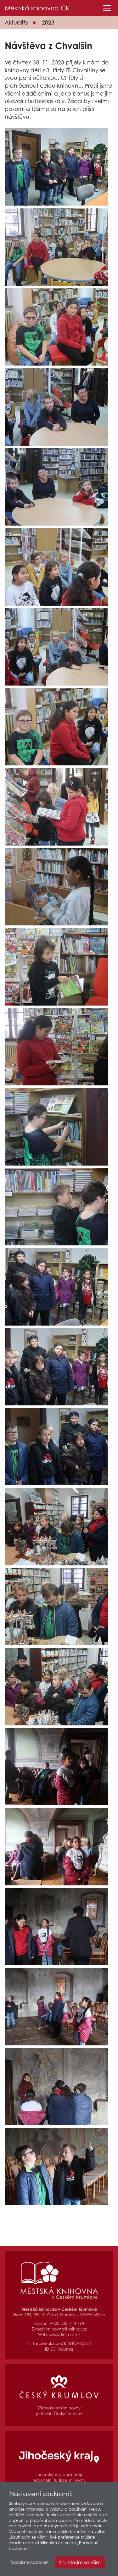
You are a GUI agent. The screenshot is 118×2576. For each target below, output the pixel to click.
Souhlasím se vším (80, 2562)
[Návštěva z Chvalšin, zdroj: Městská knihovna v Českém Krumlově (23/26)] (56, 1927)
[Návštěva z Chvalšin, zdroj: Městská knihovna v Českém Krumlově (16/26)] (56, 1367)
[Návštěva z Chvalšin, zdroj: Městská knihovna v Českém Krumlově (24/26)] (56, 2006)
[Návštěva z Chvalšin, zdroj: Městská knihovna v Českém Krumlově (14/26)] (56, 1207)
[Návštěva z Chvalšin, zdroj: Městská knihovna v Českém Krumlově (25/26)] (56, 2087)
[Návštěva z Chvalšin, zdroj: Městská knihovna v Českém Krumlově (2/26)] (56, 247)
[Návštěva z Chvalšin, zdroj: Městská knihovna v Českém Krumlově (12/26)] (56, 1047)
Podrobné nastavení (29, 2562)
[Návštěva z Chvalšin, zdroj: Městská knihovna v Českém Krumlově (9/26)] (56, 807)
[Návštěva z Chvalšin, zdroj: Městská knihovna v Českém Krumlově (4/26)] (56, 407)
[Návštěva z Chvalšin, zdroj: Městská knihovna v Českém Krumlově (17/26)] (56, 1447)
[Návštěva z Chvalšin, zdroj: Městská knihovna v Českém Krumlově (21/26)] (56, 1767)
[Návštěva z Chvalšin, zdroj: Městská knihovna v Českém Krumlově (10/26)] (56, 887)
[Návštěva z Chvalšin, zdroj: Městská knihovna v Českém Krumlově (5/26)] (56, 487)
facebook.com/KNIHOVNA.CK (62, 2344)
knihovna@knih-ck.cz (66, 2329)
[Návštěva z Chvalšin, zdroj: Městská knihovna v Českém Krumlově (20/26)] (56, 1687)
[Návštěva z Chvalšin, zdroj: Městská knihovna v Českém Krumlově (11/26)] (56, 967)
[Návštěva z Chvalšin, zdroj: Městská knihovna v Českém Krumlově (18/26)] (56, 1527)
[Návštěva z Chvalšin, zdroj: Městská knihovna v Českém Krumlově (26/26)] (56, 2166)
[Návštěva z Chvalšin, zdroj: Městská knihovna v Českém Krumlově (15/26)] (56, 1287)
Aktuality (16, 22)
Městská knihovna (37, 8)
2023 (48, 22)
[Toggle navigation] (107, 8)
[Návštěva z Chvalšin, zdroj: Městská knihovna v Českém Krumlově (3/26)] (56, 327)
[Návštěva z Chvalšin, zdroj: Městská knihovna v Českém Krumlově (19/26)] (56, 1607)
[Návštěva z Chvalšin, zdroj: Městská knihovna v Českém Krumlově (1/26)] (56, 167)
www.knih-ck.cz (65, 2335)
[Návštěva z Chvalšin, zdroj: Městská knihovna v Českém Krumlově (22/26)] (56, 1846)
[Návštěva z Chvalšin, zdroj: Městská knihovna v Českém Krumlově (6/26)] (56, 567)
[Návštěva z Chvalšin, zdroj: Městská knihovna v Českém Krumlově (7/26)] (56, 647)
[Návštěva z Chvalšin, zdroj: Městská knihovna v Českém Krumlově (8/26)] (56, 727)
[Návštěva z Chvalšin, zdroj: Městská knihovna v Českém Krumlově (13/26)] (56, 1127)
